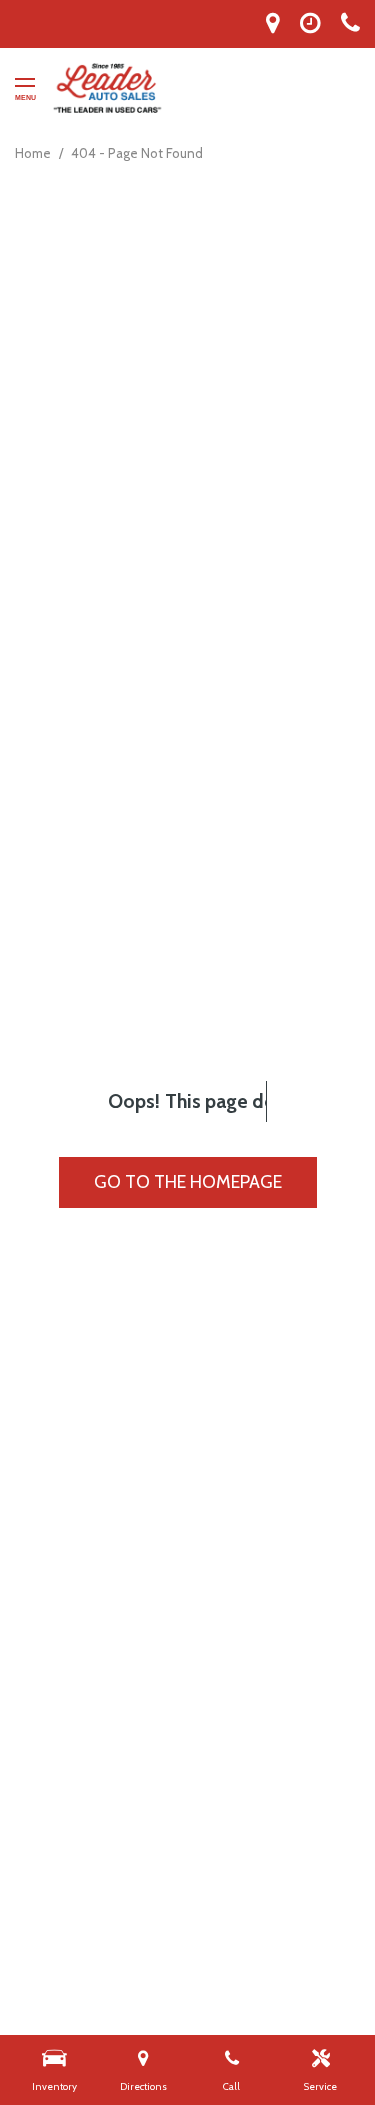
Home (34, 153)
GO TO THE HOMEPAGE (188, 1182)
